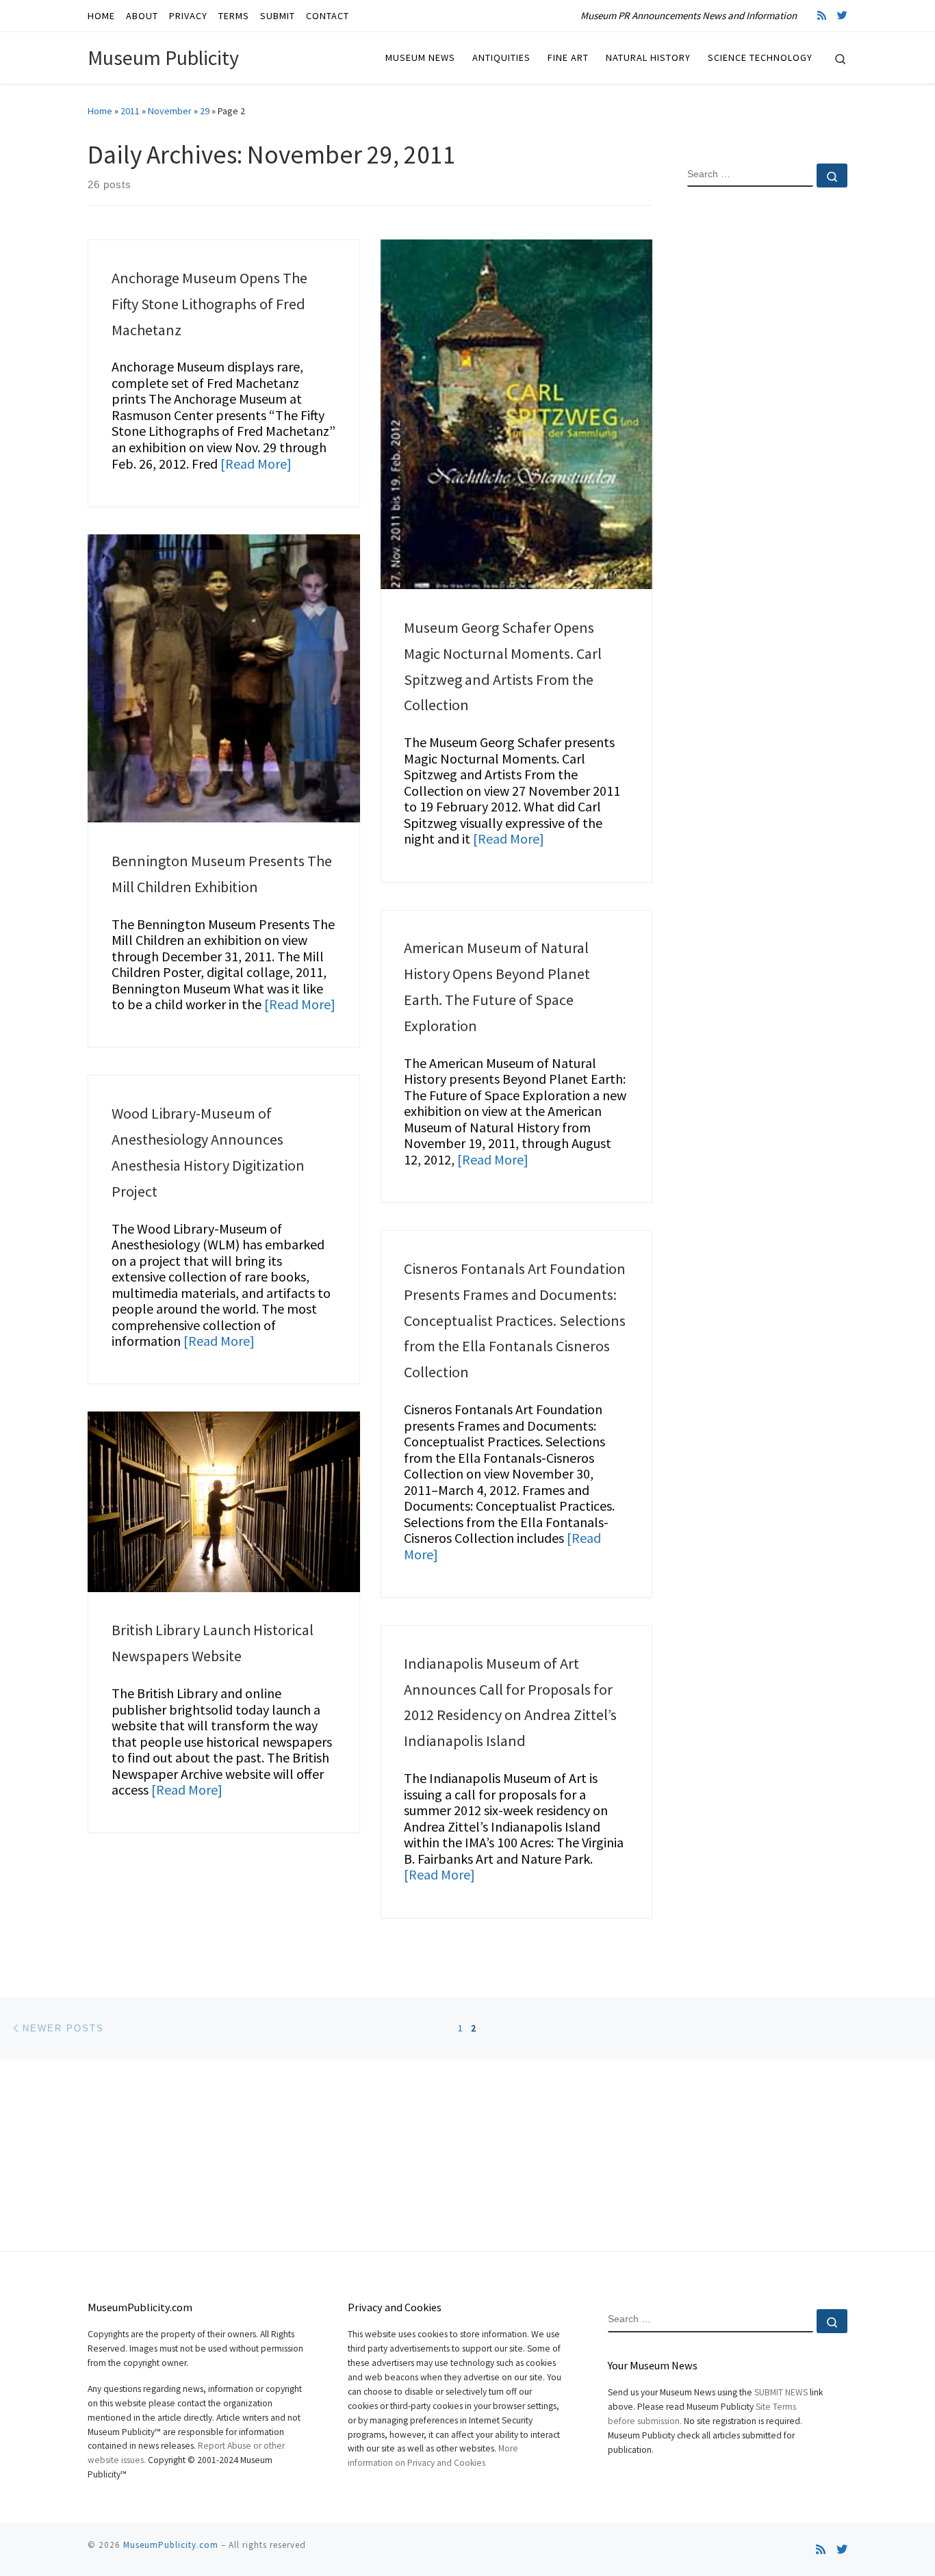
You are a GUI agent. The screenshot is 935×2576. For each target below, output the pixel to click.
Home (100, 111)
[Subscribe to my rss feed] (822, 15)
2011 (130, 111)
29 (205, 111)
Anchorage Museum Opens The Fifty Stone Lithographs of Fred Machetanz (209, 304)
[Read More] (256, 464)
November (170, 111)
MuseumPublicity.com (171, 2545)
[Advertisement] (767, 419)
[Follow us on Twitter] (842, 15)
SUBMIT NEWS (781, 2392)
